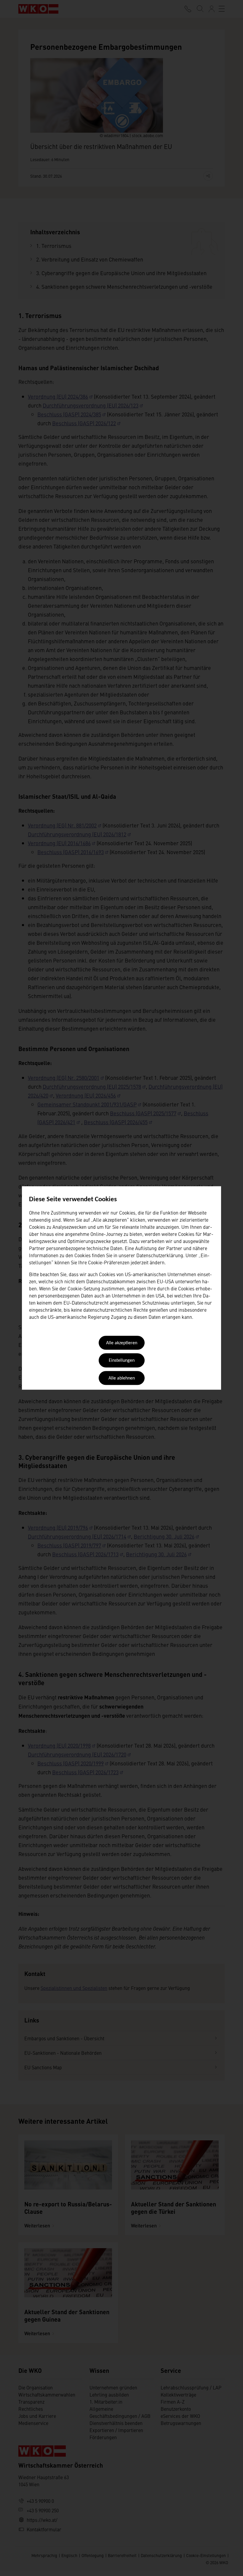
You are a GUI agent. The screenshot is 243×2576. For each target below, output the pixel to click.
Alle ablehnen (122, 1378)
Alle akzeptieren (122, 1343)
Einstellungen (122, 1361)
